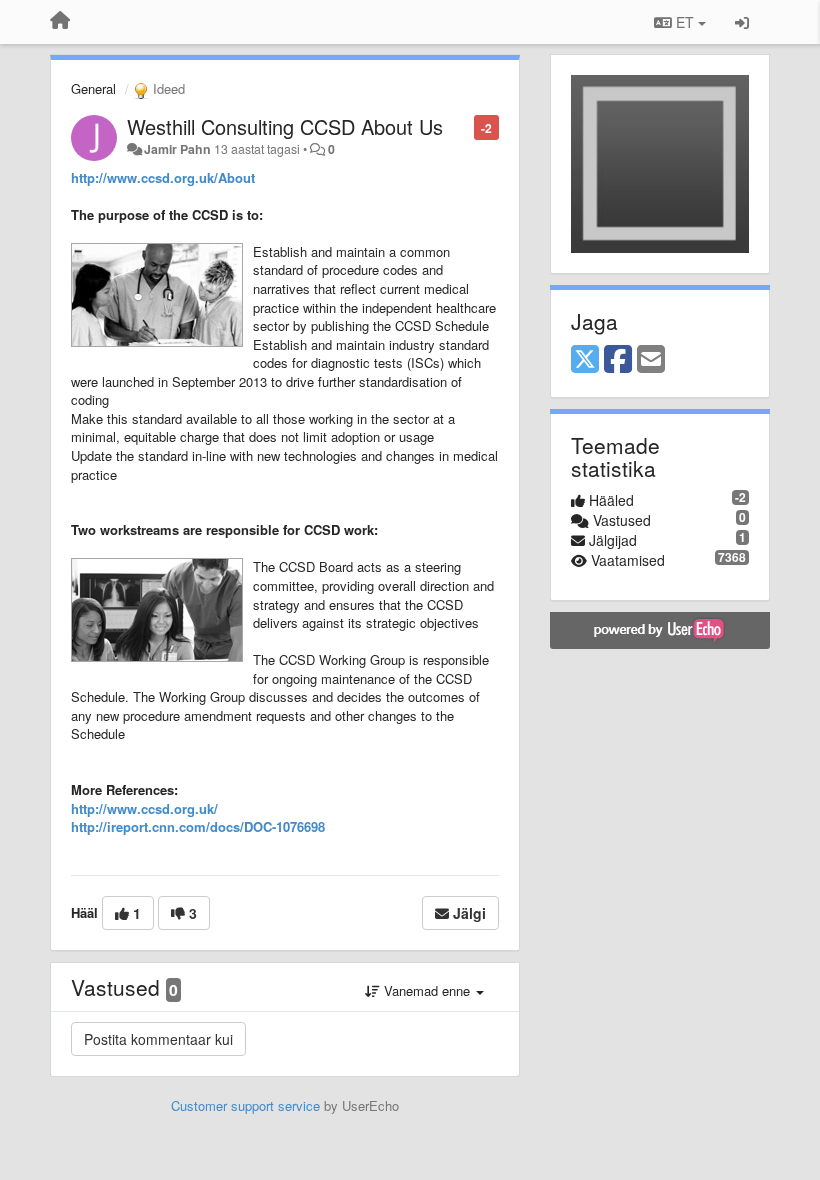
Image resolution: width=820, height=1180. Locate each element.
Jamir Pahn (177, 149)
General (93, 88)
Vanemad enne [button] (427, 990)
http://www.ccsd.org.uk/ (144, 808)
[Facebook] (618, 360)
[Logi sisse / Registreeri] (742, 22)
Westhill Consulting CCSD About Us (285, 126)
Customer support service (245, 1105)
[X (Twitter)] (585, 360)
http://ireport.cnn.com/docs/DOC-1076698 (198, 826)
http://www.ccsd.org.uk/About (163, 177)
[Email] (651, 360)
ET (685, 22)
